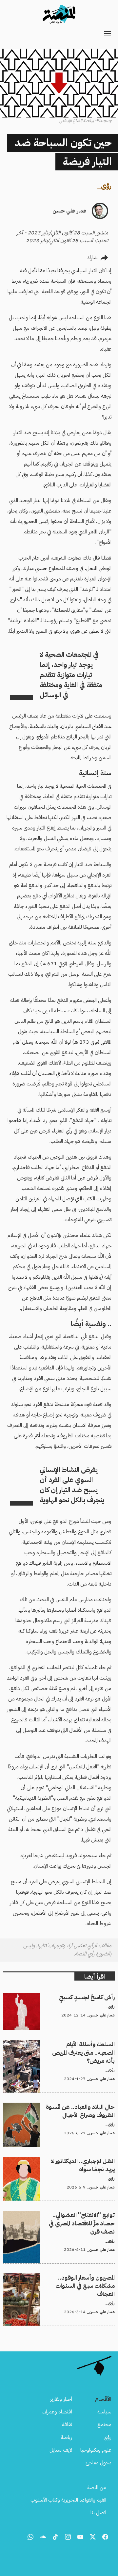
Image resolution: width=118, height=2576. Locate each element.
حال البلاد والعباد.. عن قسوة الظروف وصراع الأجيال (64, 2107)
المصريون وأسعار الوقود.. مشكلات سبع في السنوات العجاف (66, 2281)
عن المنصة (97, 2488)
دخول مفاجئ (98, 2463)
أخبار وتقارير (61, 2399)
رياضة (66, 2437)
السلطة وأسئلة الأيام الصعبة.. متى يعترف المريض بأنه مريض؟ (64, 2048)
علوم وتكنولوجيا (96, 2450)
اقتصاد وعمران (57, 2412)
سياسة (104, 2412)
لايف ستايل (61, 2450)
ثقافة (67, 2425)
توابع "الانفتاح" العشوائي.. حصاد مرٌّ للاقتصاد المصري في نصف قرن (63, 2219)
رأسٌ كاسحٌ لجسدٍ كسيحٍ (92, 1997)
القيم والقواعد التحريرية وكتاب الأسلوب (68, 2500)
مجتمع (104, 2425)
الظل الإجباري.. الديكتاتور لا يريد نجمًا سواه (74, 2161)
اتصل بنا (98, 2513)
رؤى (106, 186)
